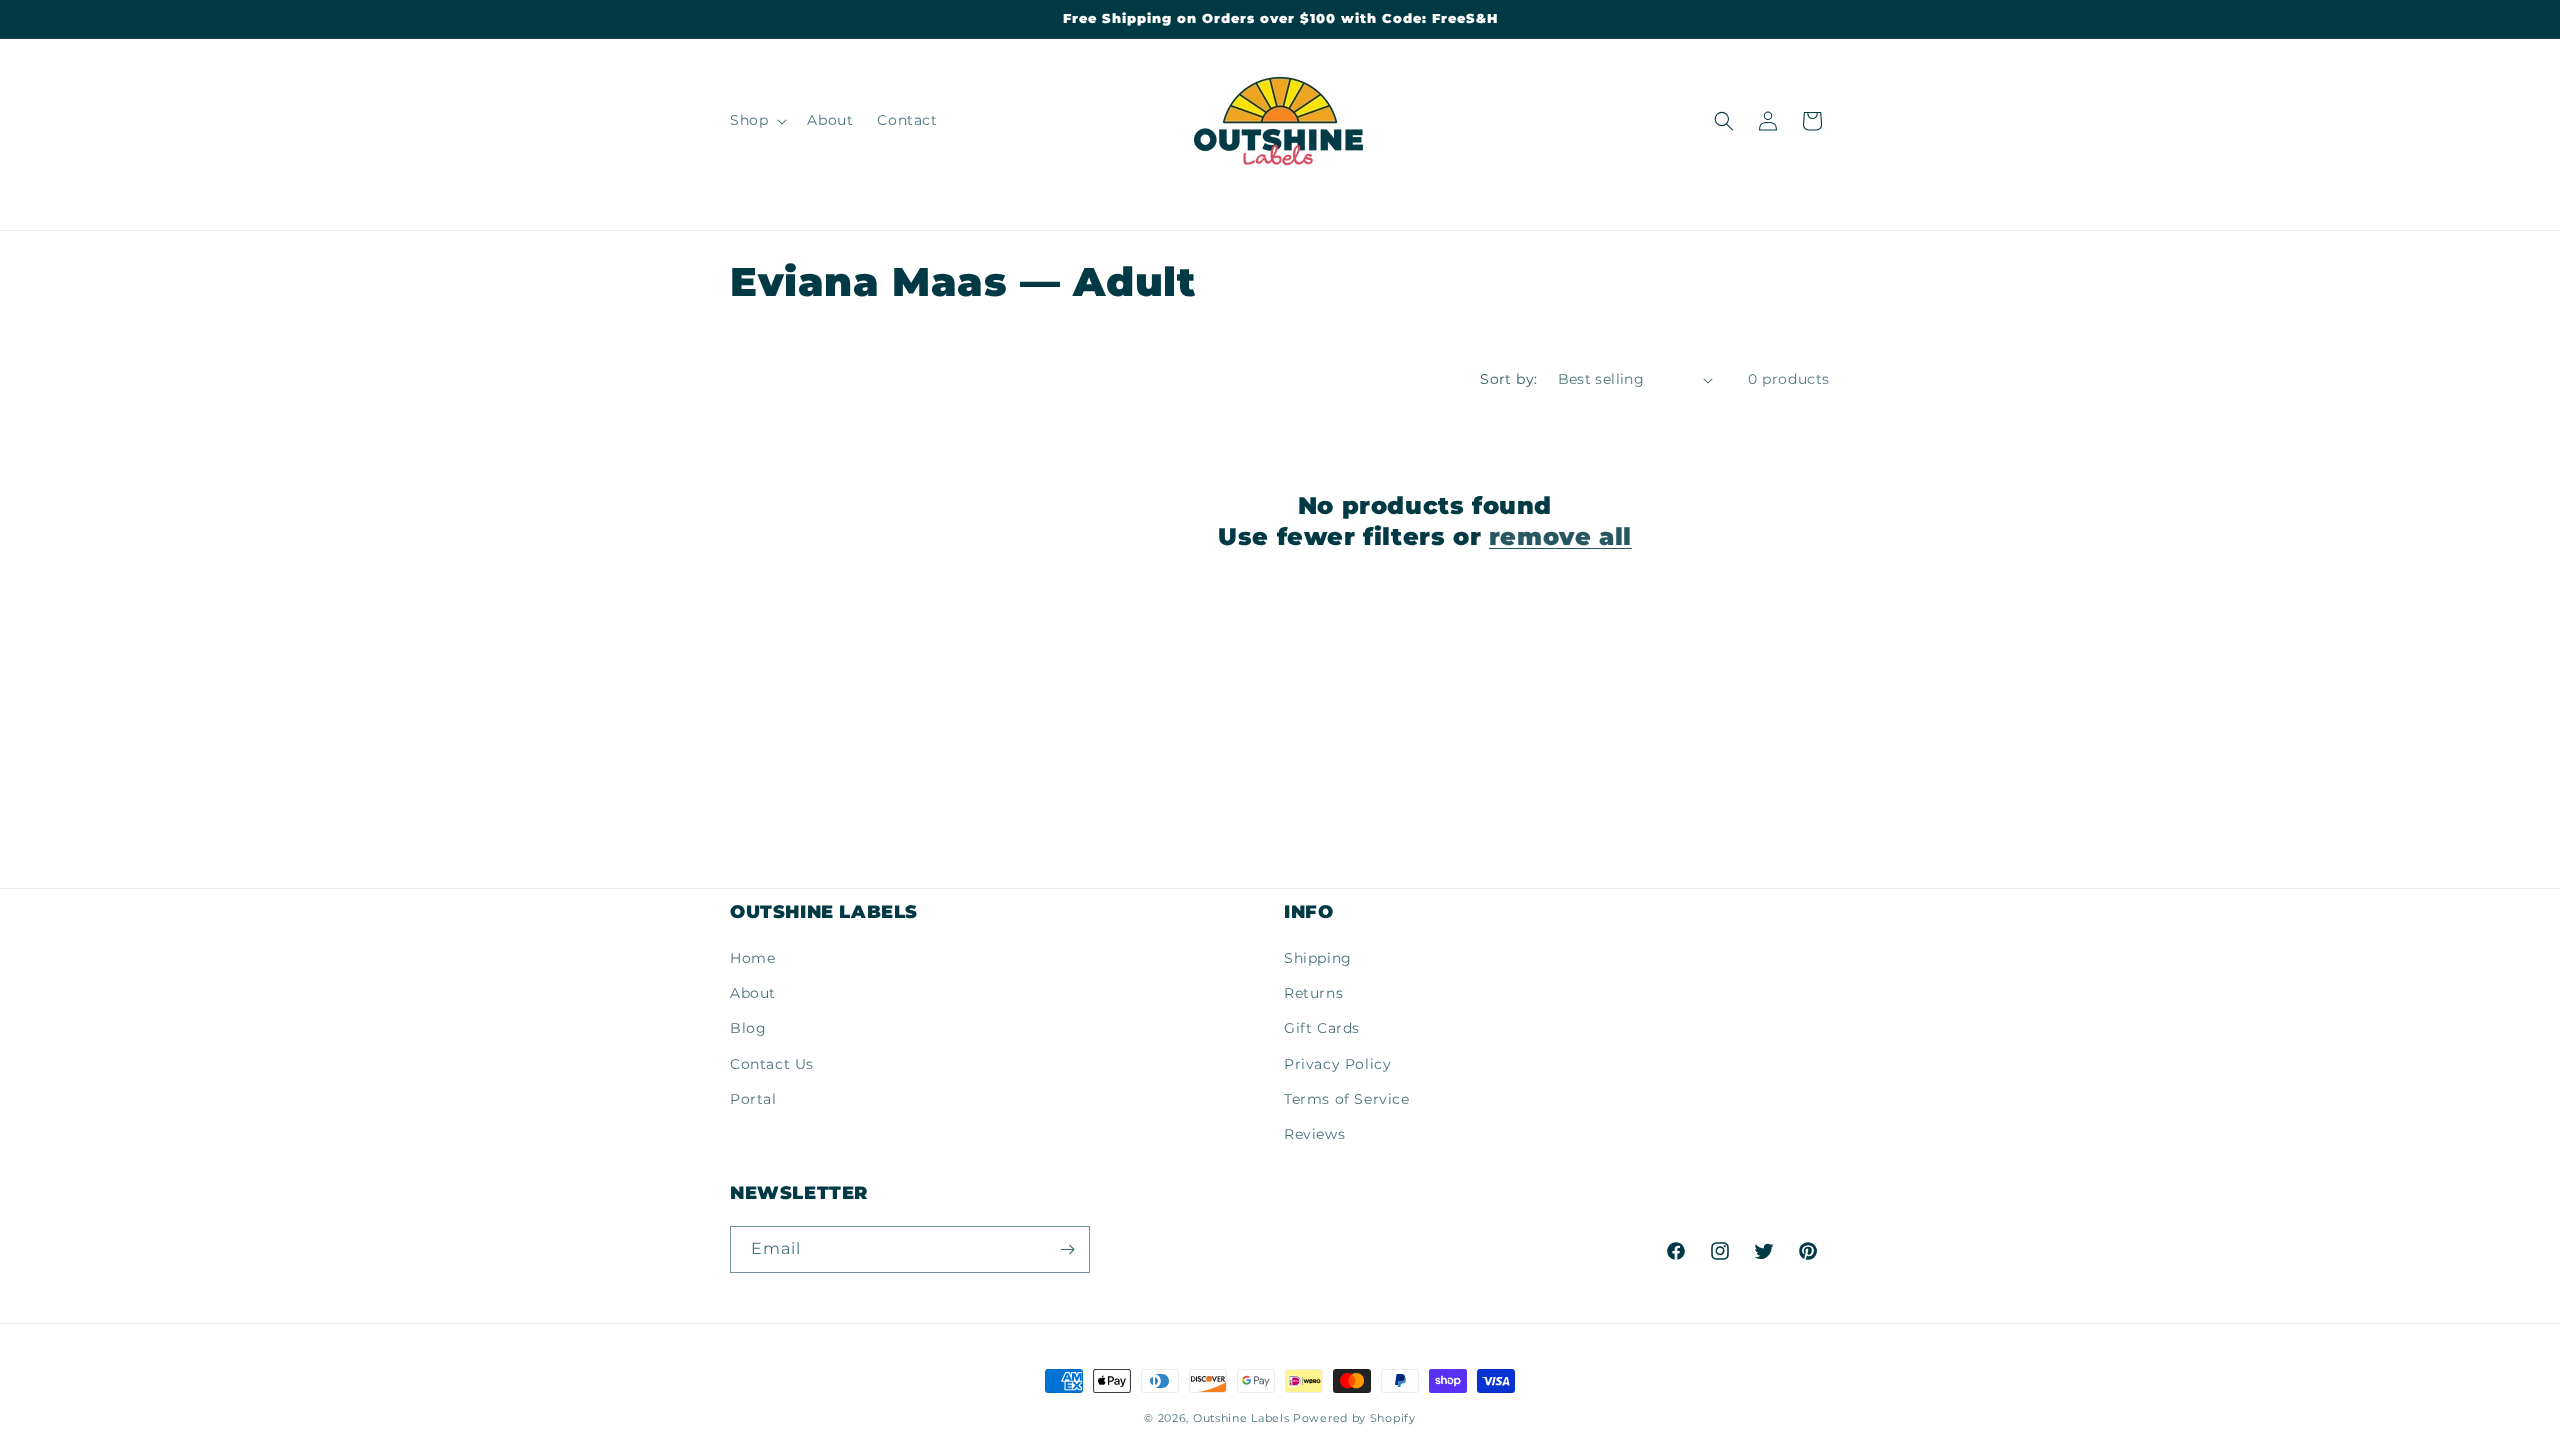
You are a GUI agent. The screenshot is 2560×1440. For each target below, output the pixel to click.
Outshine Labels (1241, 1418)
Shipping (1318, 958)
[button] (756, 120)
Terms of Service (1347, 1099)
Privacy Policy (1337, 1064)
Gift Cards (1322, 1028)
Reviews (1314, 1134)
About (753, 993)
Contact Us (772, 1064)
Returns (1313, 993)
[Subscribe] (1067, 1249)
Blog (748, 1028)
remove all (1560, 536)
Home (752, 958)
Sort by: (1508, 379)
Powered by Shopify (1354, 1418)
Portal (753, 1099)
